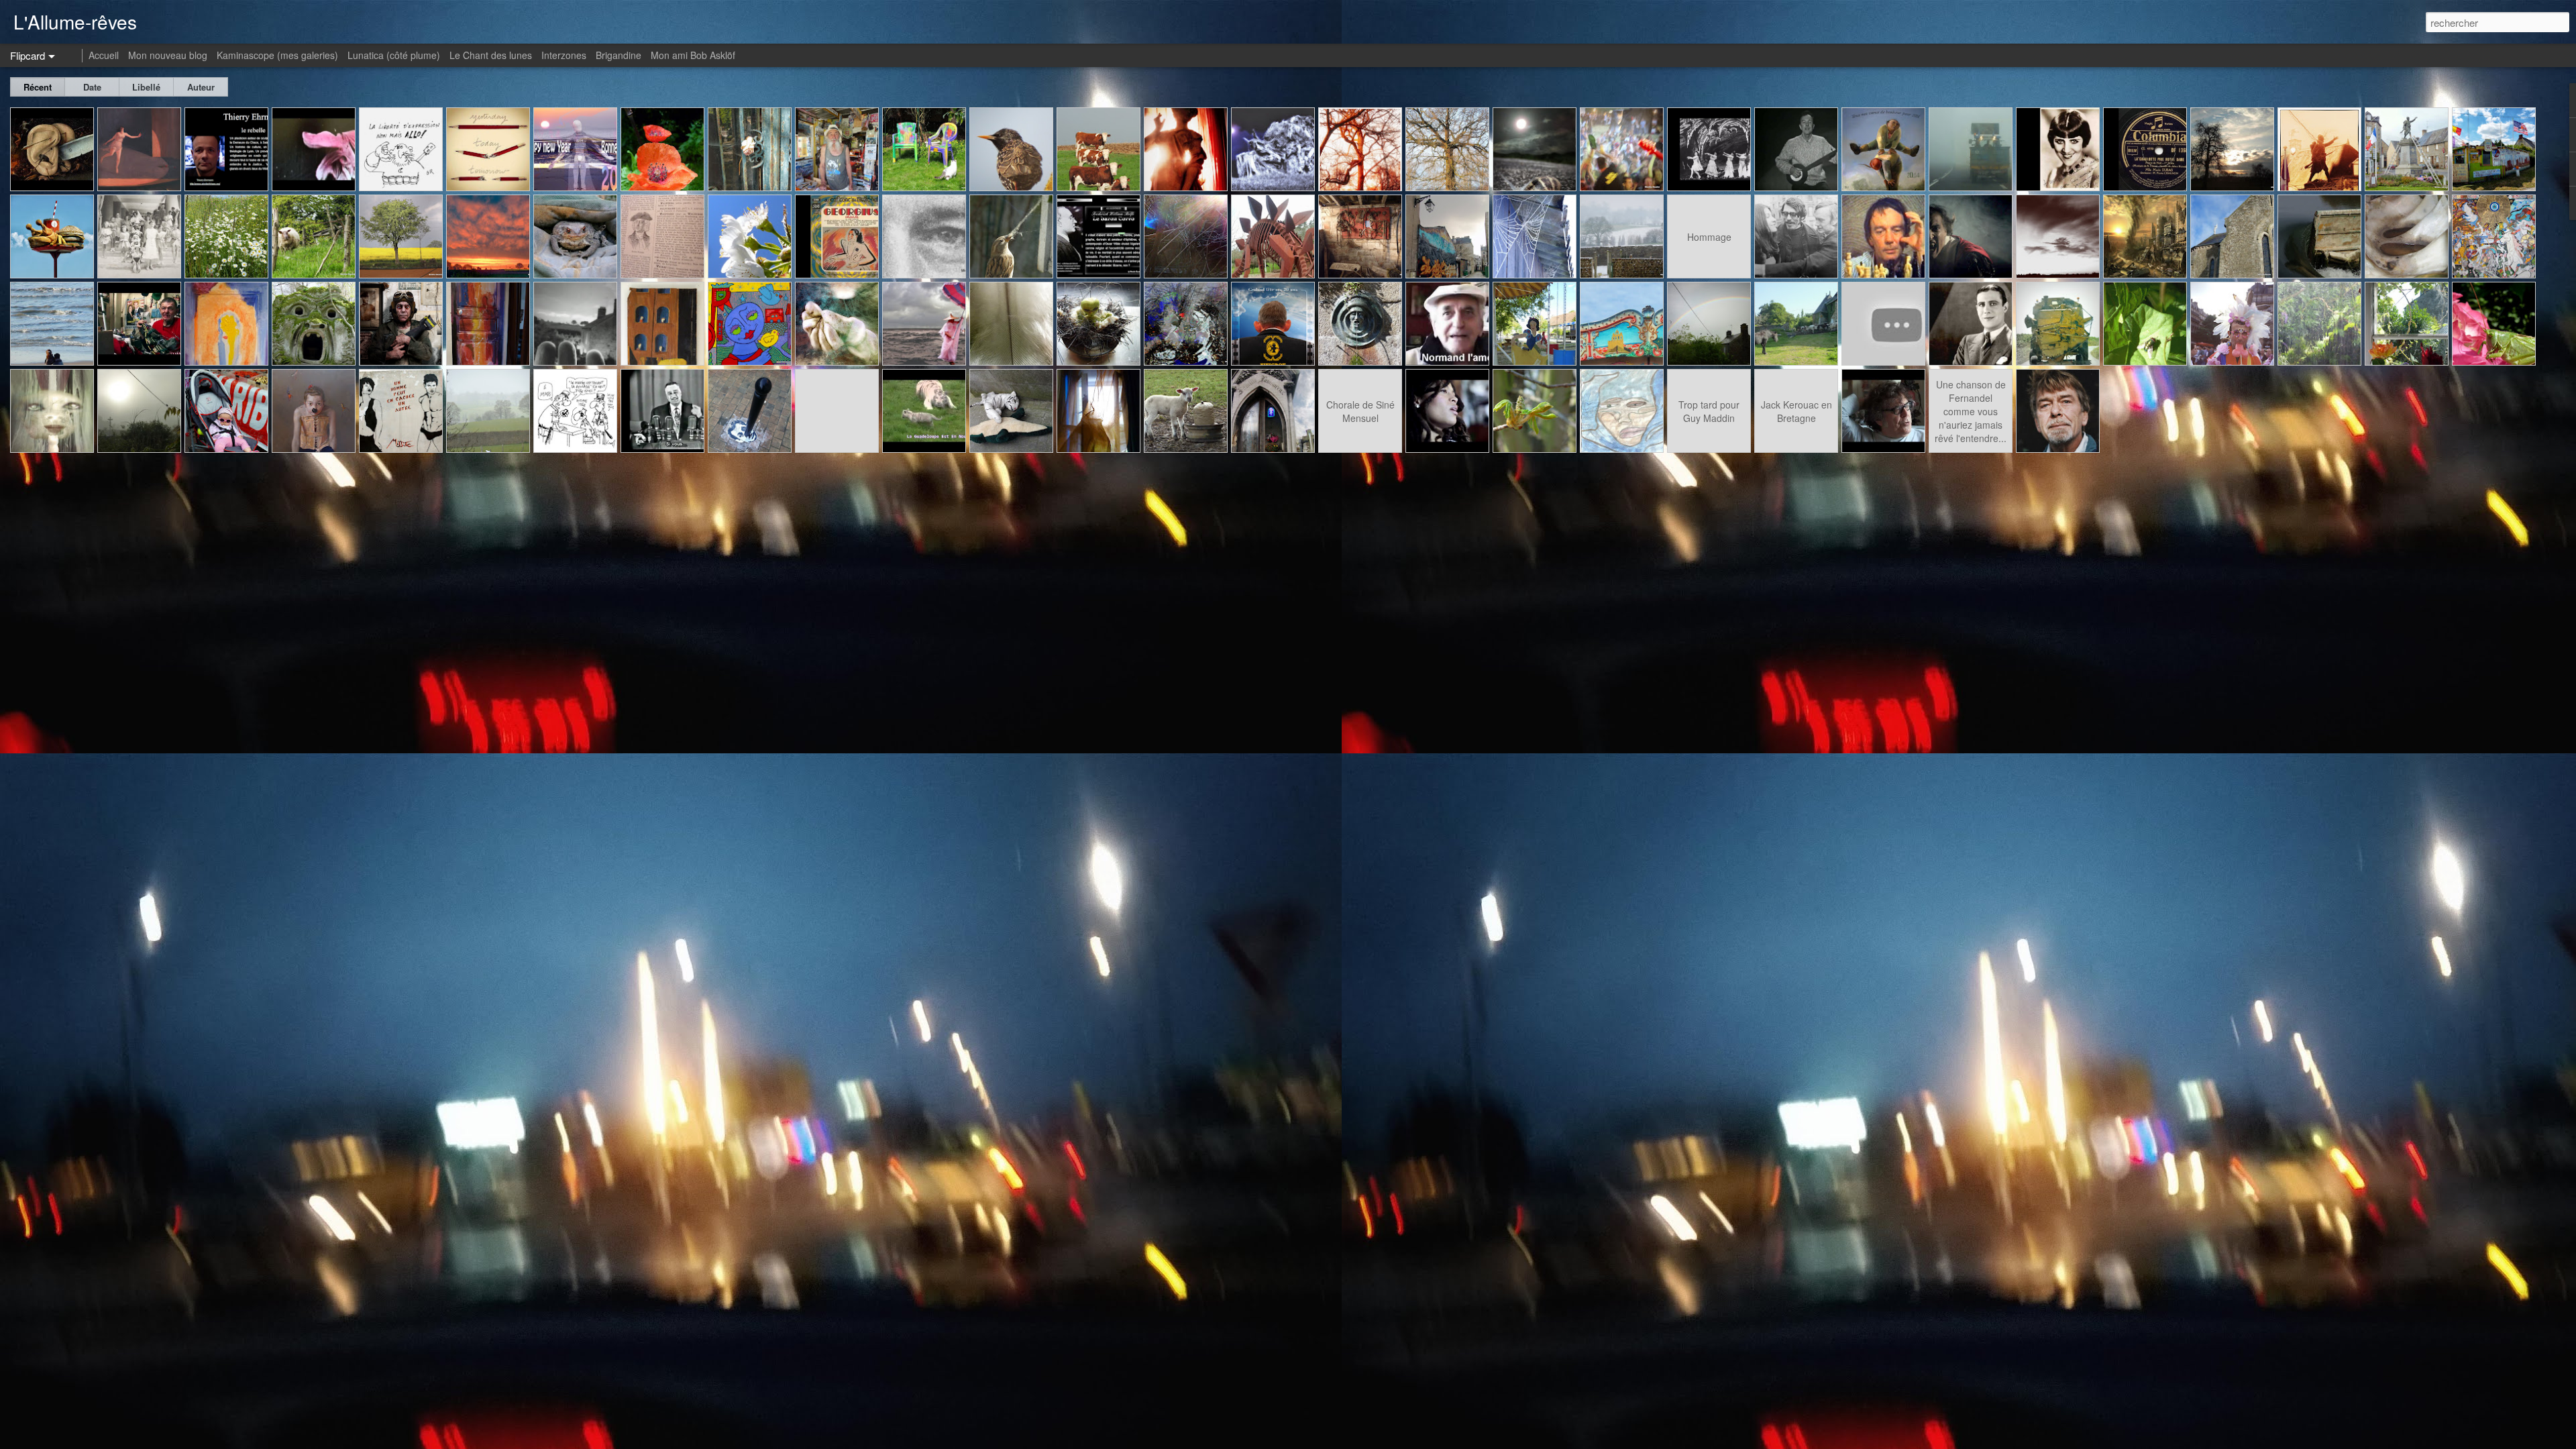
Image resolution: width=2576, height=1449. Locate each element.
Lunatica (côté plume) (394, 55)
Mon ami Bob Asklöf (693, 55)
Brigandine (619, 55)
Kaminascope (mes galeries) (277, 55)
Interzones (564, 55)
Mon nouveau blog (168, 55)
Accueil (104, 55)
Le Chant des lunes (491, 55)
